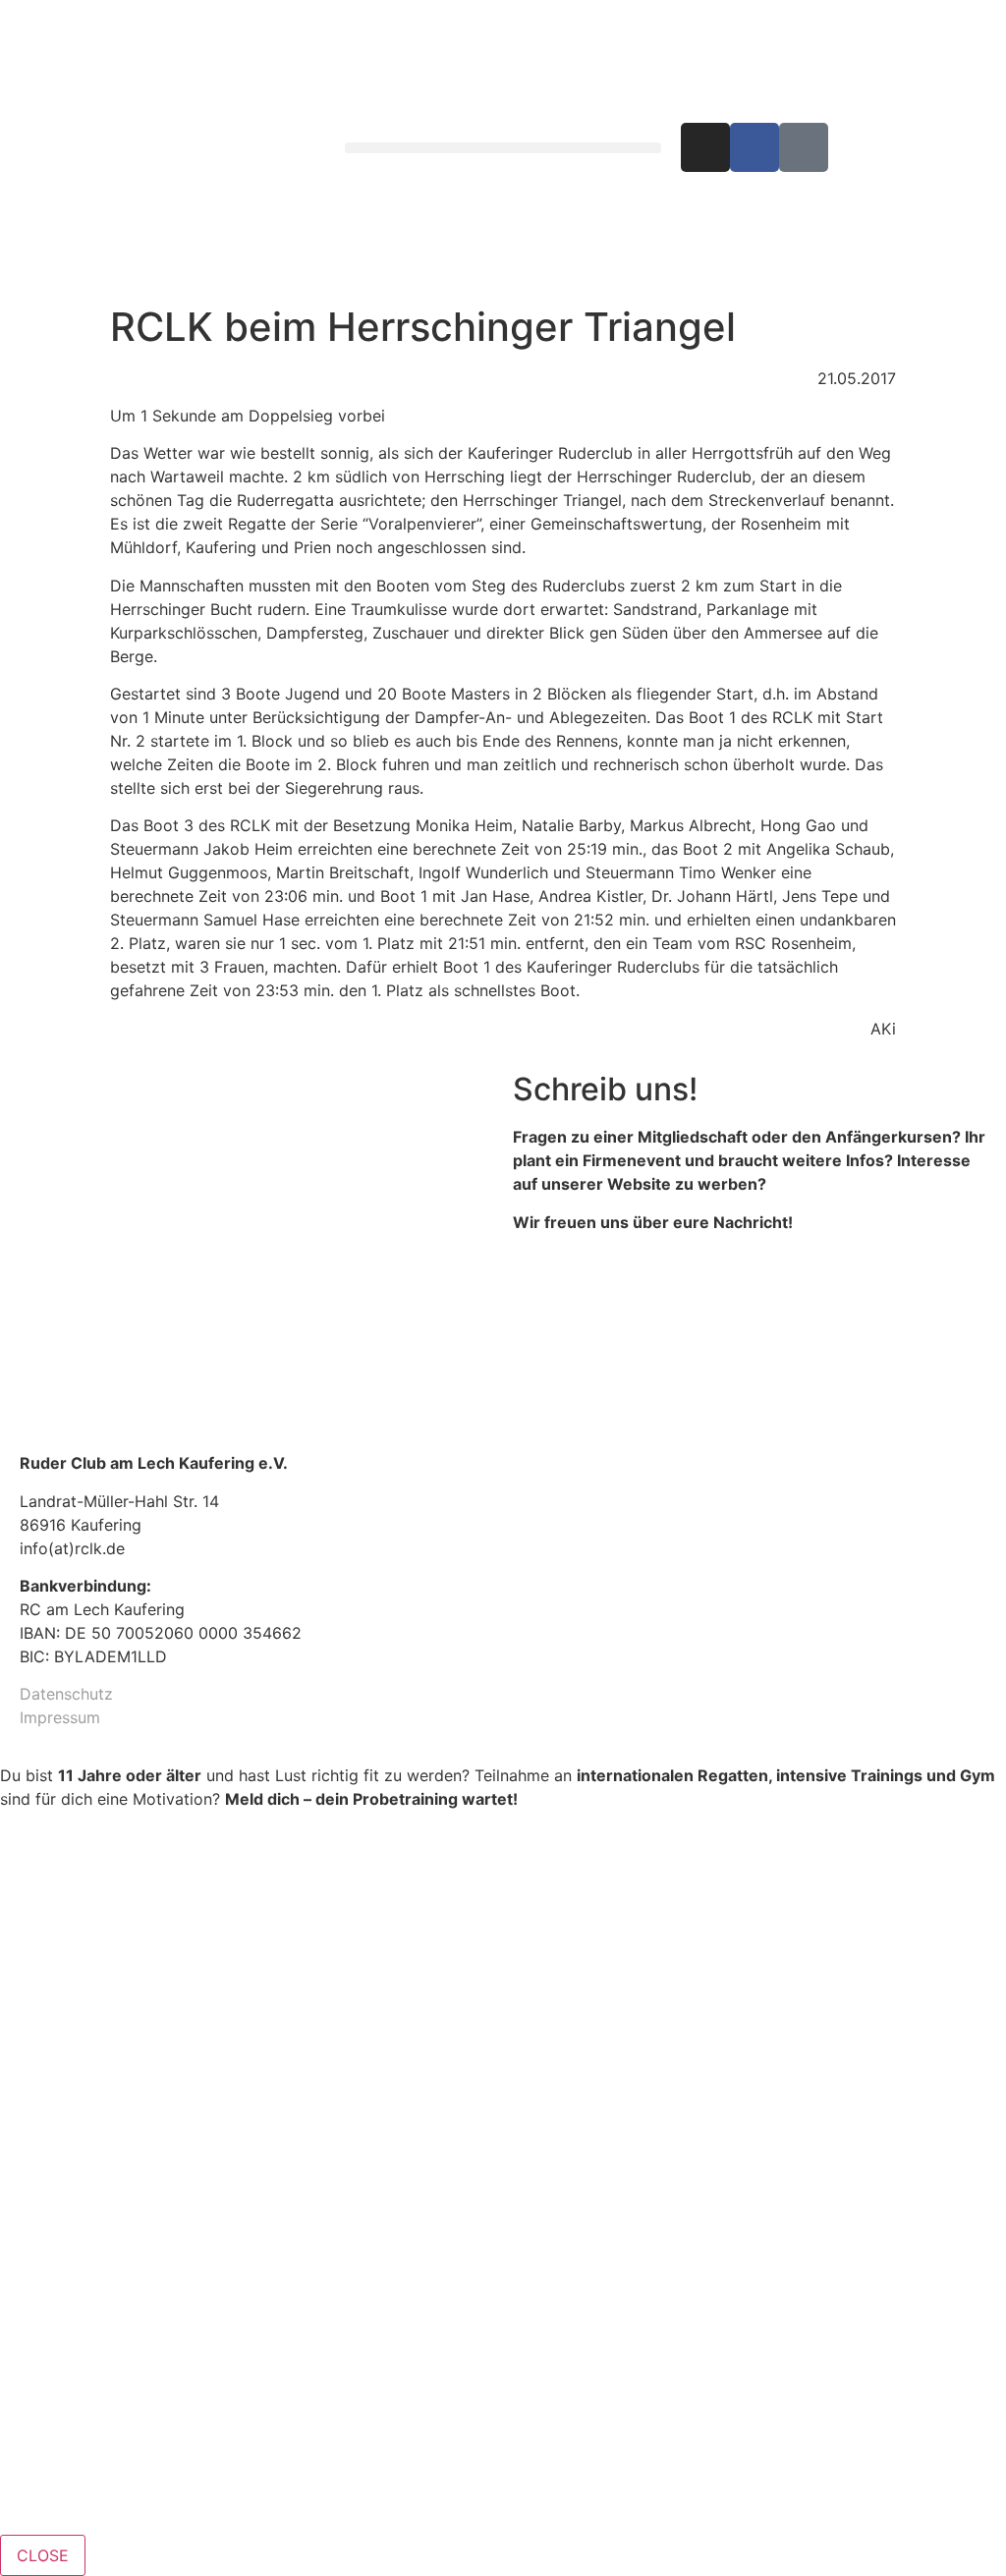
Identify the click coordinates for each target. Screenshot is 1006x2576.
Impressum (60, 1717)
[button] (503, 148)
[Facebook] (754, 147)
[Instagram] (705, 147)
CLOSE (43, 2555)
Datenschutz (66, 1694)
